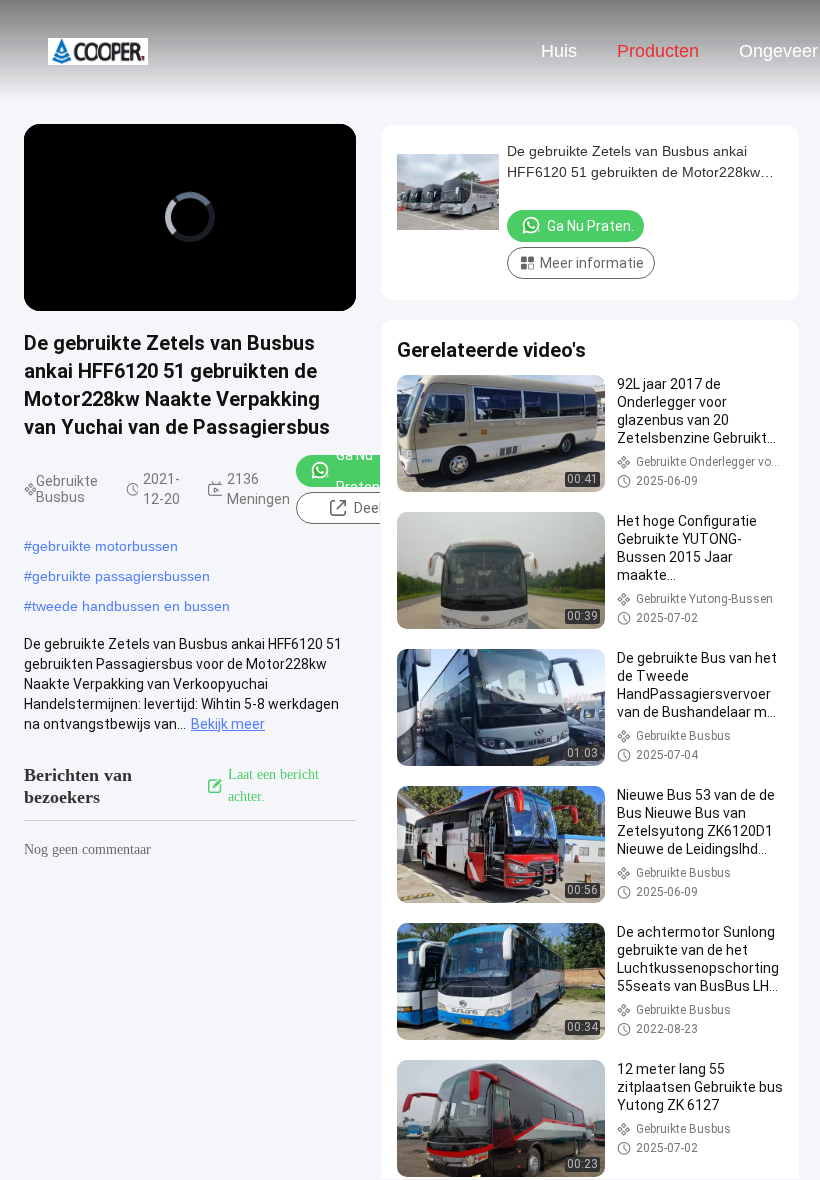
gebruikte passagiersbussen (121, 576)
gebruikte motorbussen (105, 546)
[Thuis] (98, 50)
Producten (658, 51)
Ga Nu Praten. (359, 471)
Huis (559, 51)
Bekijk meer (228, 724)
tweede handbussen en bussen (131, 606)
